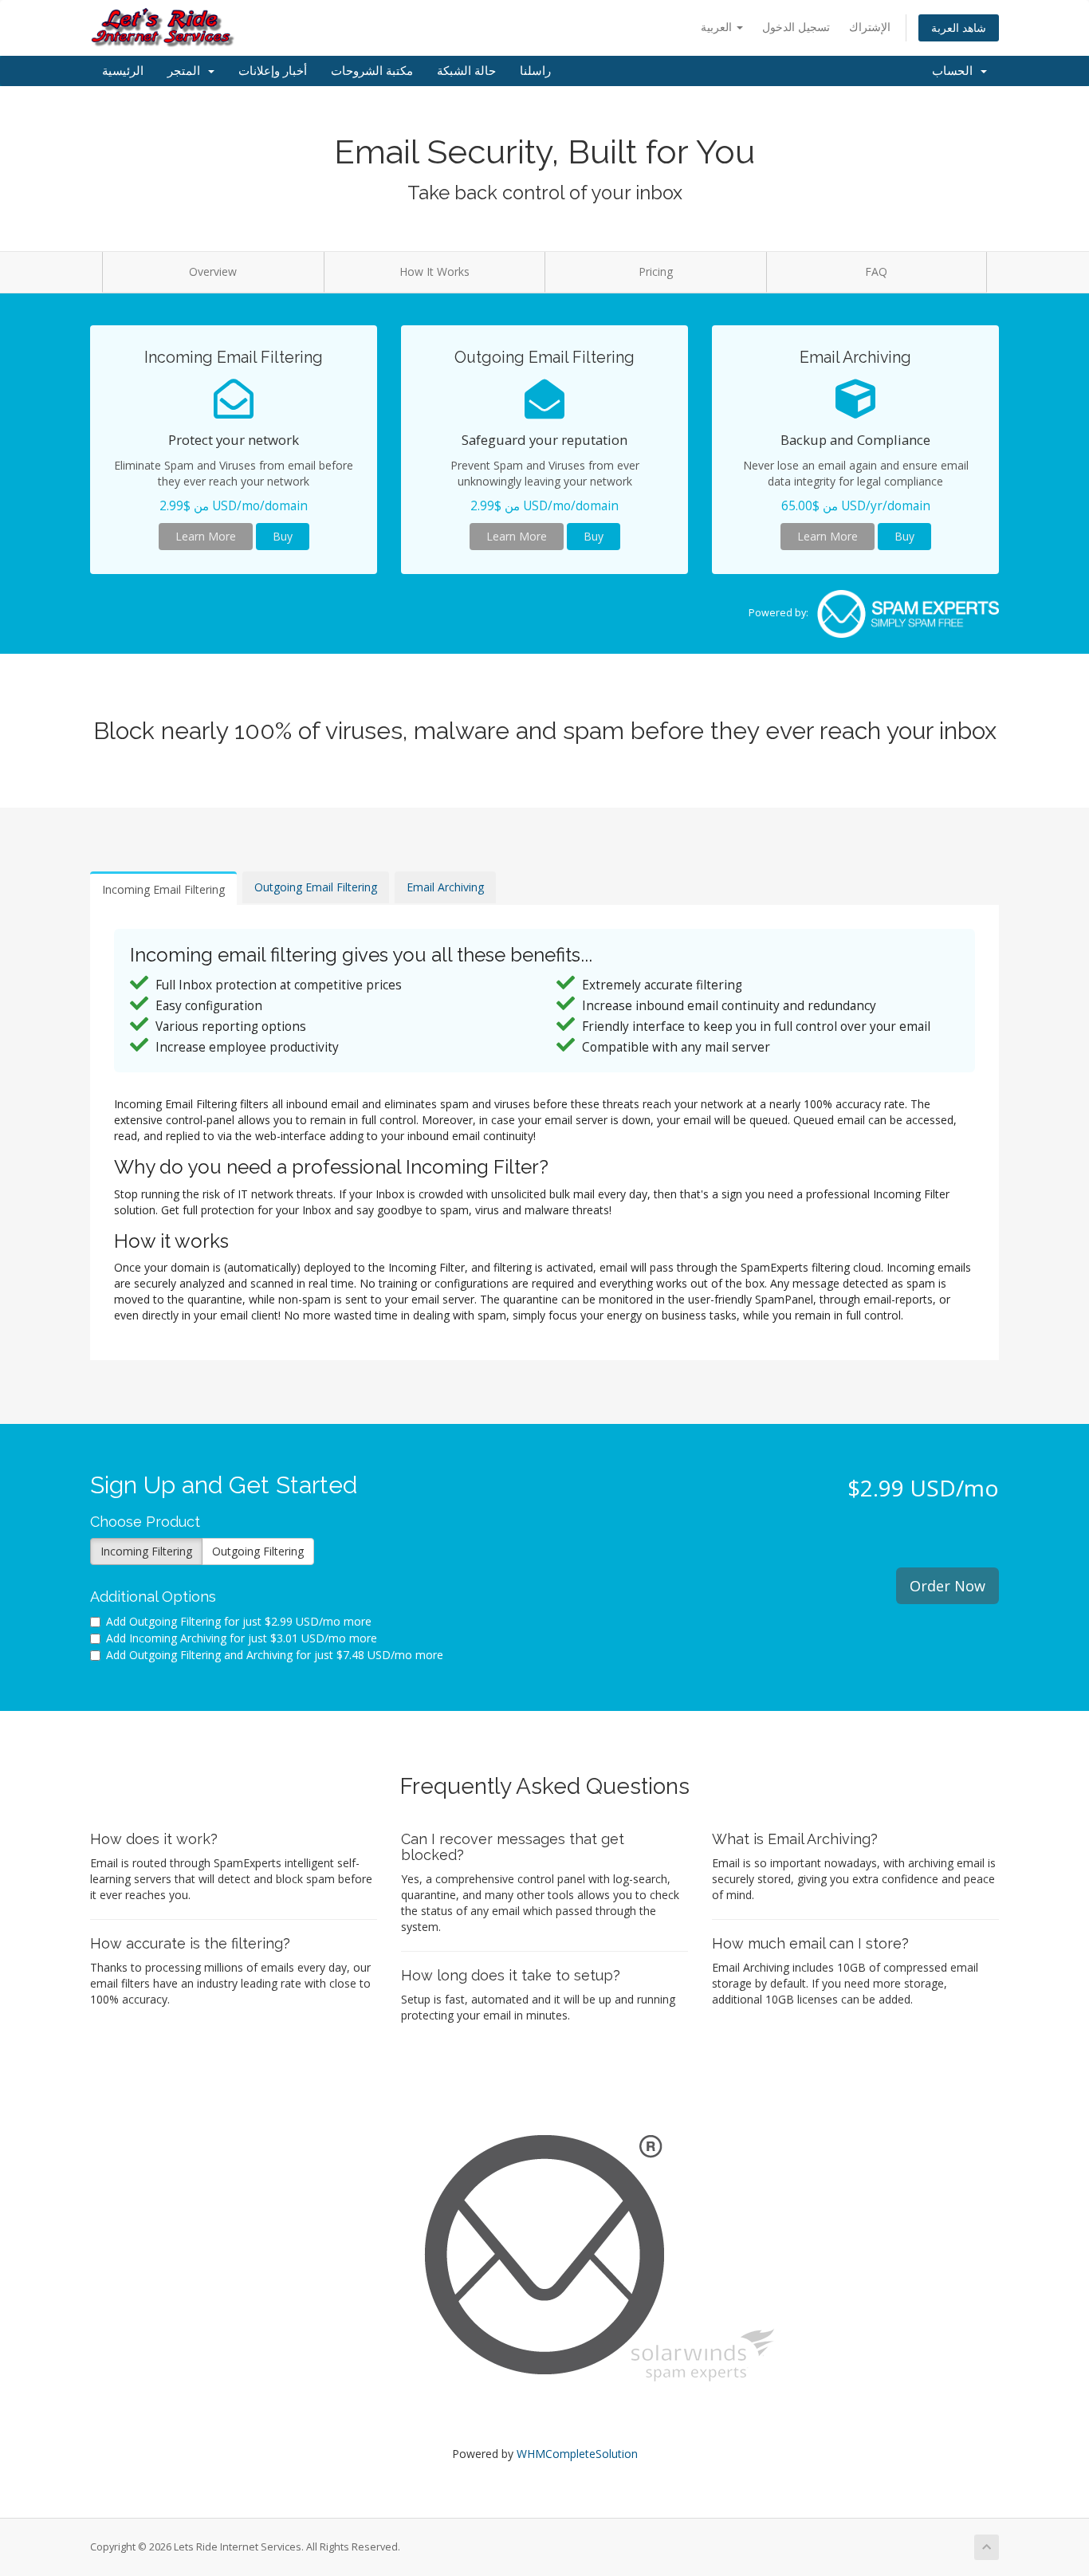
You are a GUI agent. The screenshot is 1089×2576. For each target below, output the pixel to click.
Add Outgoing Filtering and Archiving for (275, 1655)
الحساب (955, 71)
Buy (283, 536)
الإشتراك (870, 27)
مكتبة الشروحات (372, 71)
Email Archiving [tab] (445, 887)
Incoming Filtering (146, 1551)
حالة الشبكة (466, 71)
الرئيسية (123, 71)
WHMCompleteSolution (577, 2454)
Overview (213, 271)
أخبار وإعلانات (273, 71)
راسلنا (535, 71)
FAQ (876, 271)
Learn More (206, 536)
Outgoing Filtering (258, 1551)
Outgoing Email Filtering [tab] (316, 887)
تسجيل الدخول (796, 27)
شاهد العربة (959, 28)
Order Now (947, 1586)
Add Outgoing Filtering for (239, 1621)
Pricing (656, 271)
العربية (718, 27)
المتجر (187, 71)
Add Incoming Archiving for (242, 1638)
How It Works (434, 271)
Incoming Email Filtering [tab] (163, 889)
